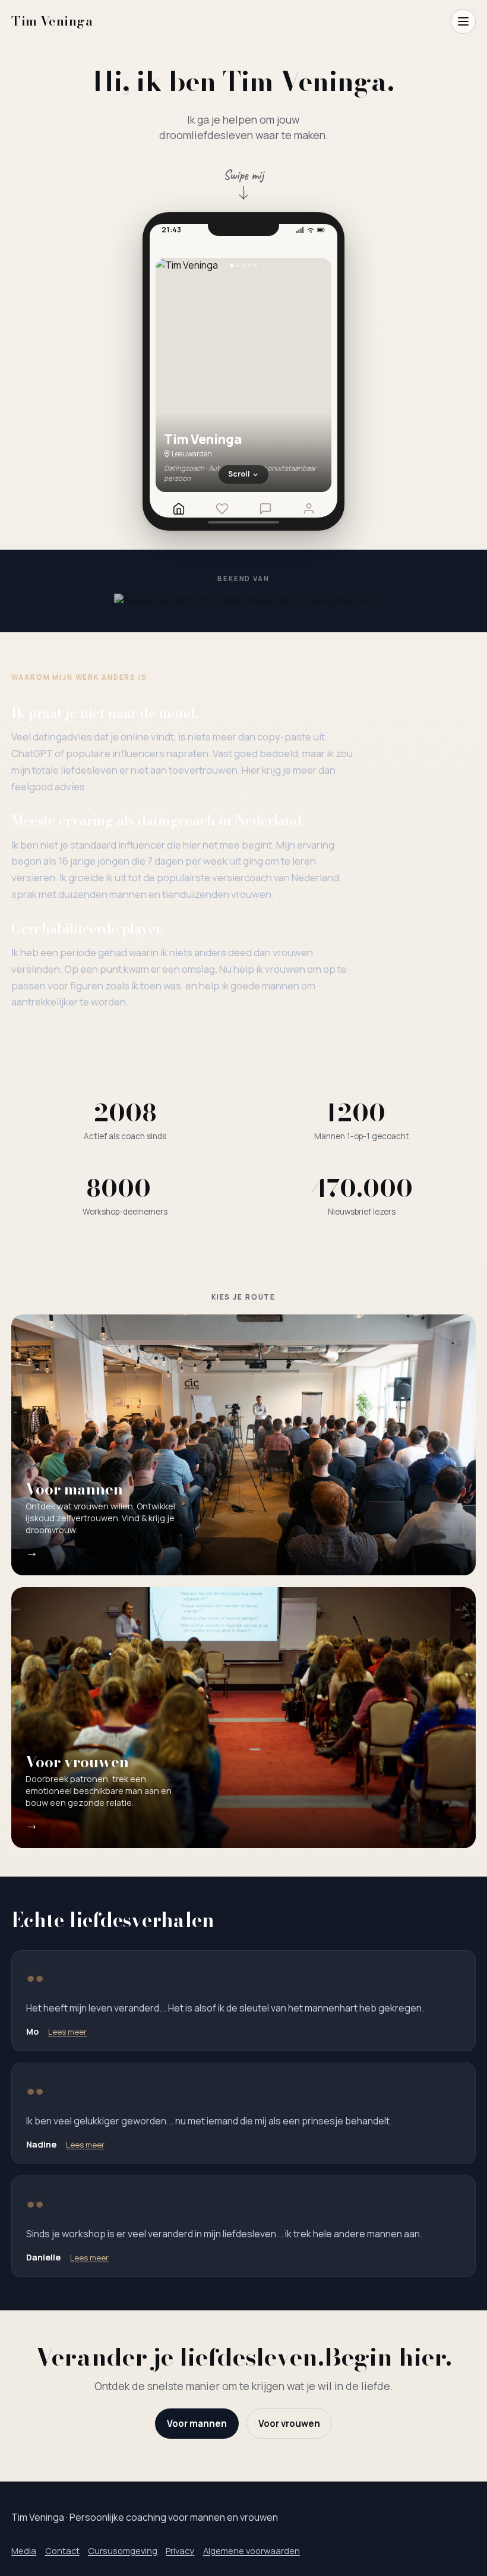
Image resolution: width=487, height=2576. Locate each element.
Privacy (180, 2550)
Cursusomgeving (123, 2550)
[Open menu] (463, 21)
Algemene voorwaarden (252, 2550)
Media (24, 2550)
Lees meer (67, 2032)
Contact (62, 2550)
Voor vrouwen (289, 2424)
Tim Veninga (52, 21)
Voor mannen (197, 2424)
